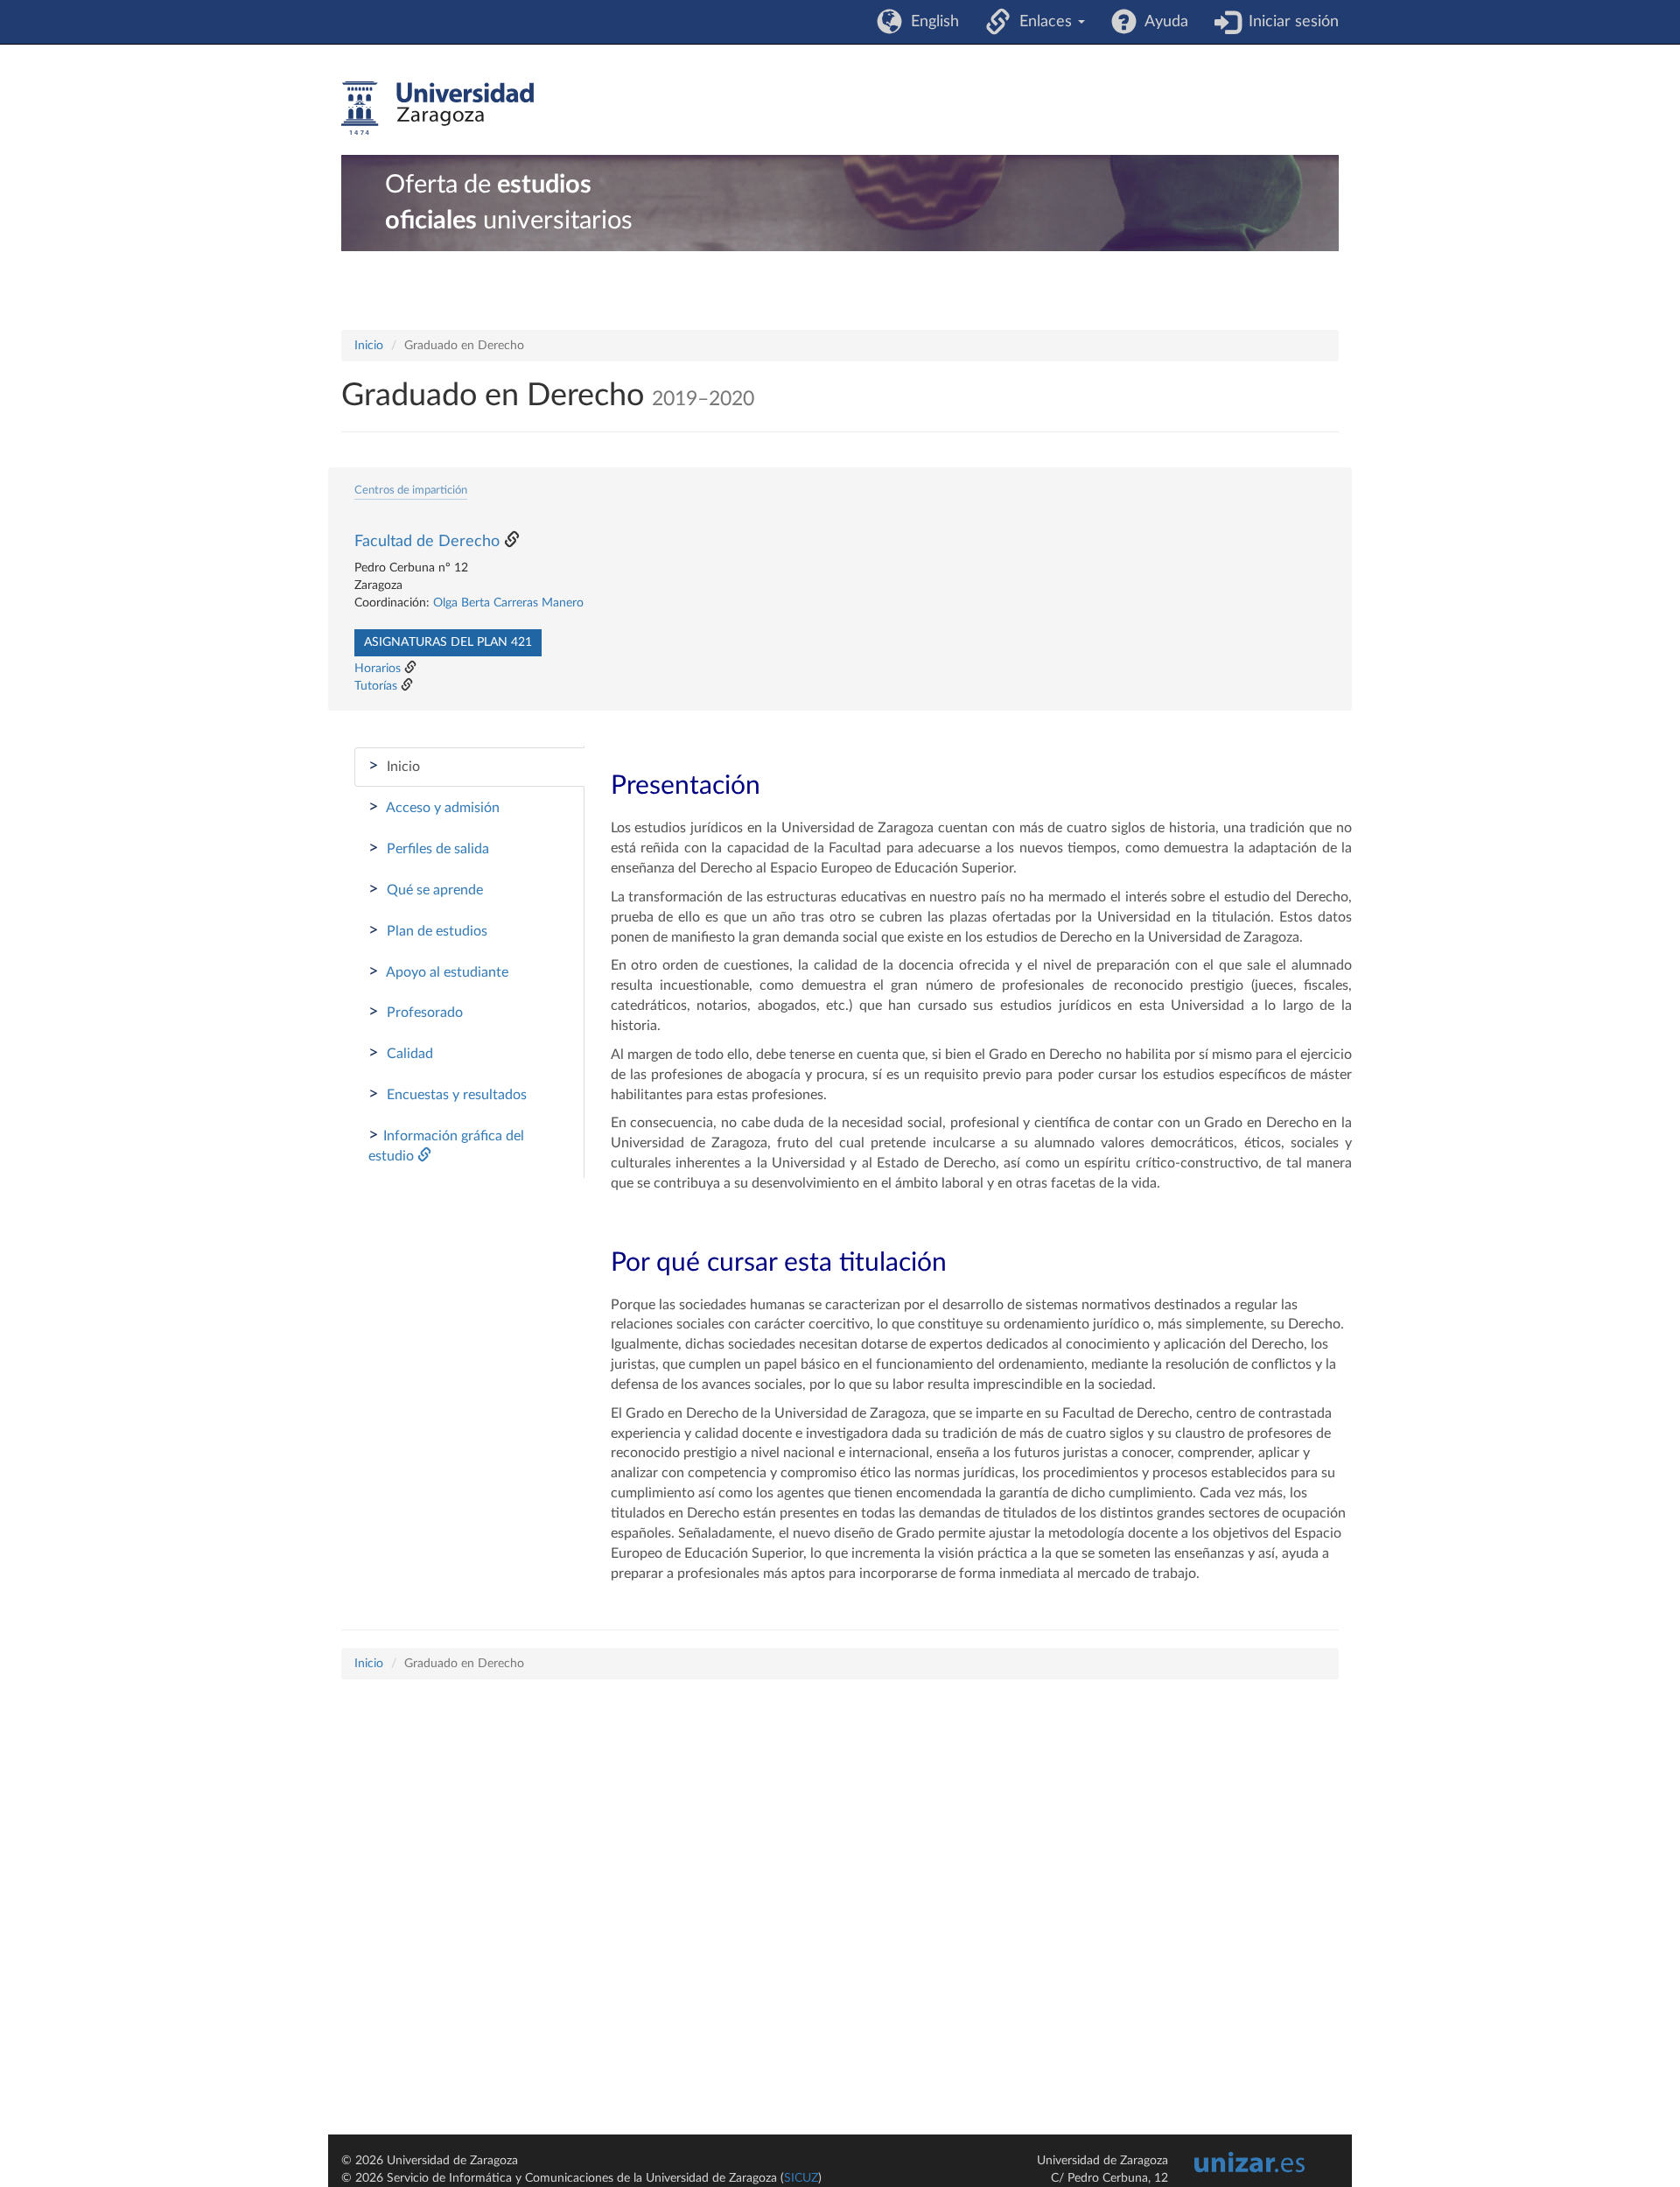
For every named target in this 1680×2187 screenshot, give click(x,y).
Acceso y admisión (434, 807)
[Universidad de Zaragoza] (437, 109)
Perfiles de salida (429, 848)
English (931, 22)
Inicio (369, 346)
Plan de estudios (428, 930)
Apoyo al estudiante (438, 971)
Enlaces (1043, 22)
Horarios (378, 669)
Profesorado (416, 1012)
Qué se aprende (426, 889)
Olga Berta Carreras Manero (508, 603)
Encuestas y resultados (448, 1094)
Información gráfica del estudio (446, 1145)
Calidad (401, 1053)
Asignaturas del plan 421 (448, 642)
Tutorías (376, 686)
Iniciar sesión (1289, 22)
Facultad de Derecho (427, 542)
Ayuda (1162, 22)
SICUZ (801, 2178)
